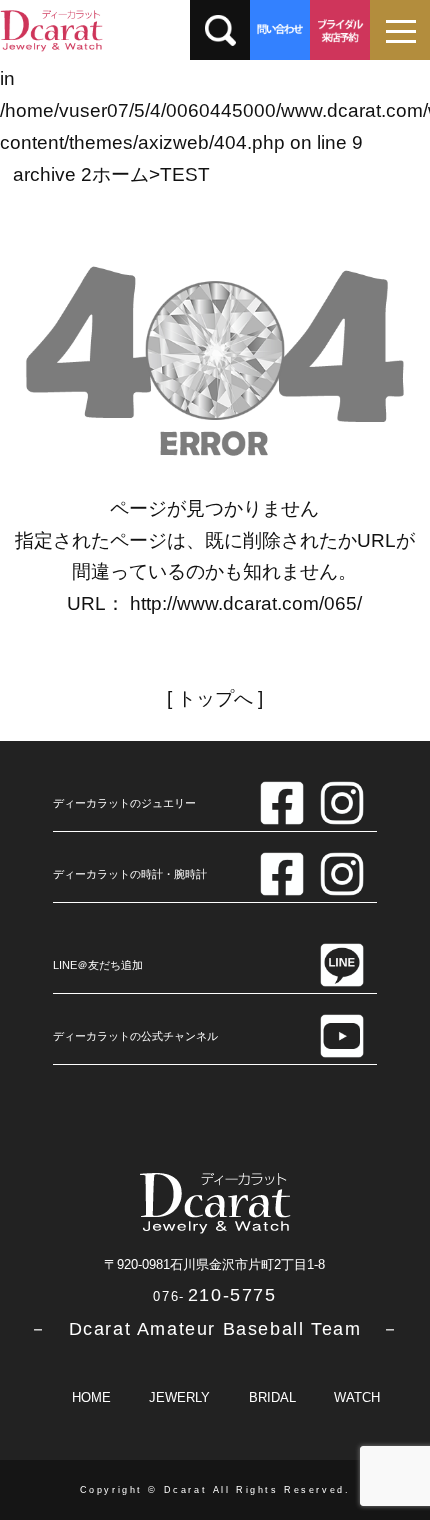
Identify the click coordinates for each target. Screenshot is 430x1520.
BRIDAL (272, 1397)
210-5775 (214, 1295)
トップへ (215, 698)
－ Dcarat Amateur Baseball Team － (214, 1329)
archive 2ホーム (81, 174)
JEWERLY (179, 1397)
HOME (91, 1397)
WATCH (357, 1397)
